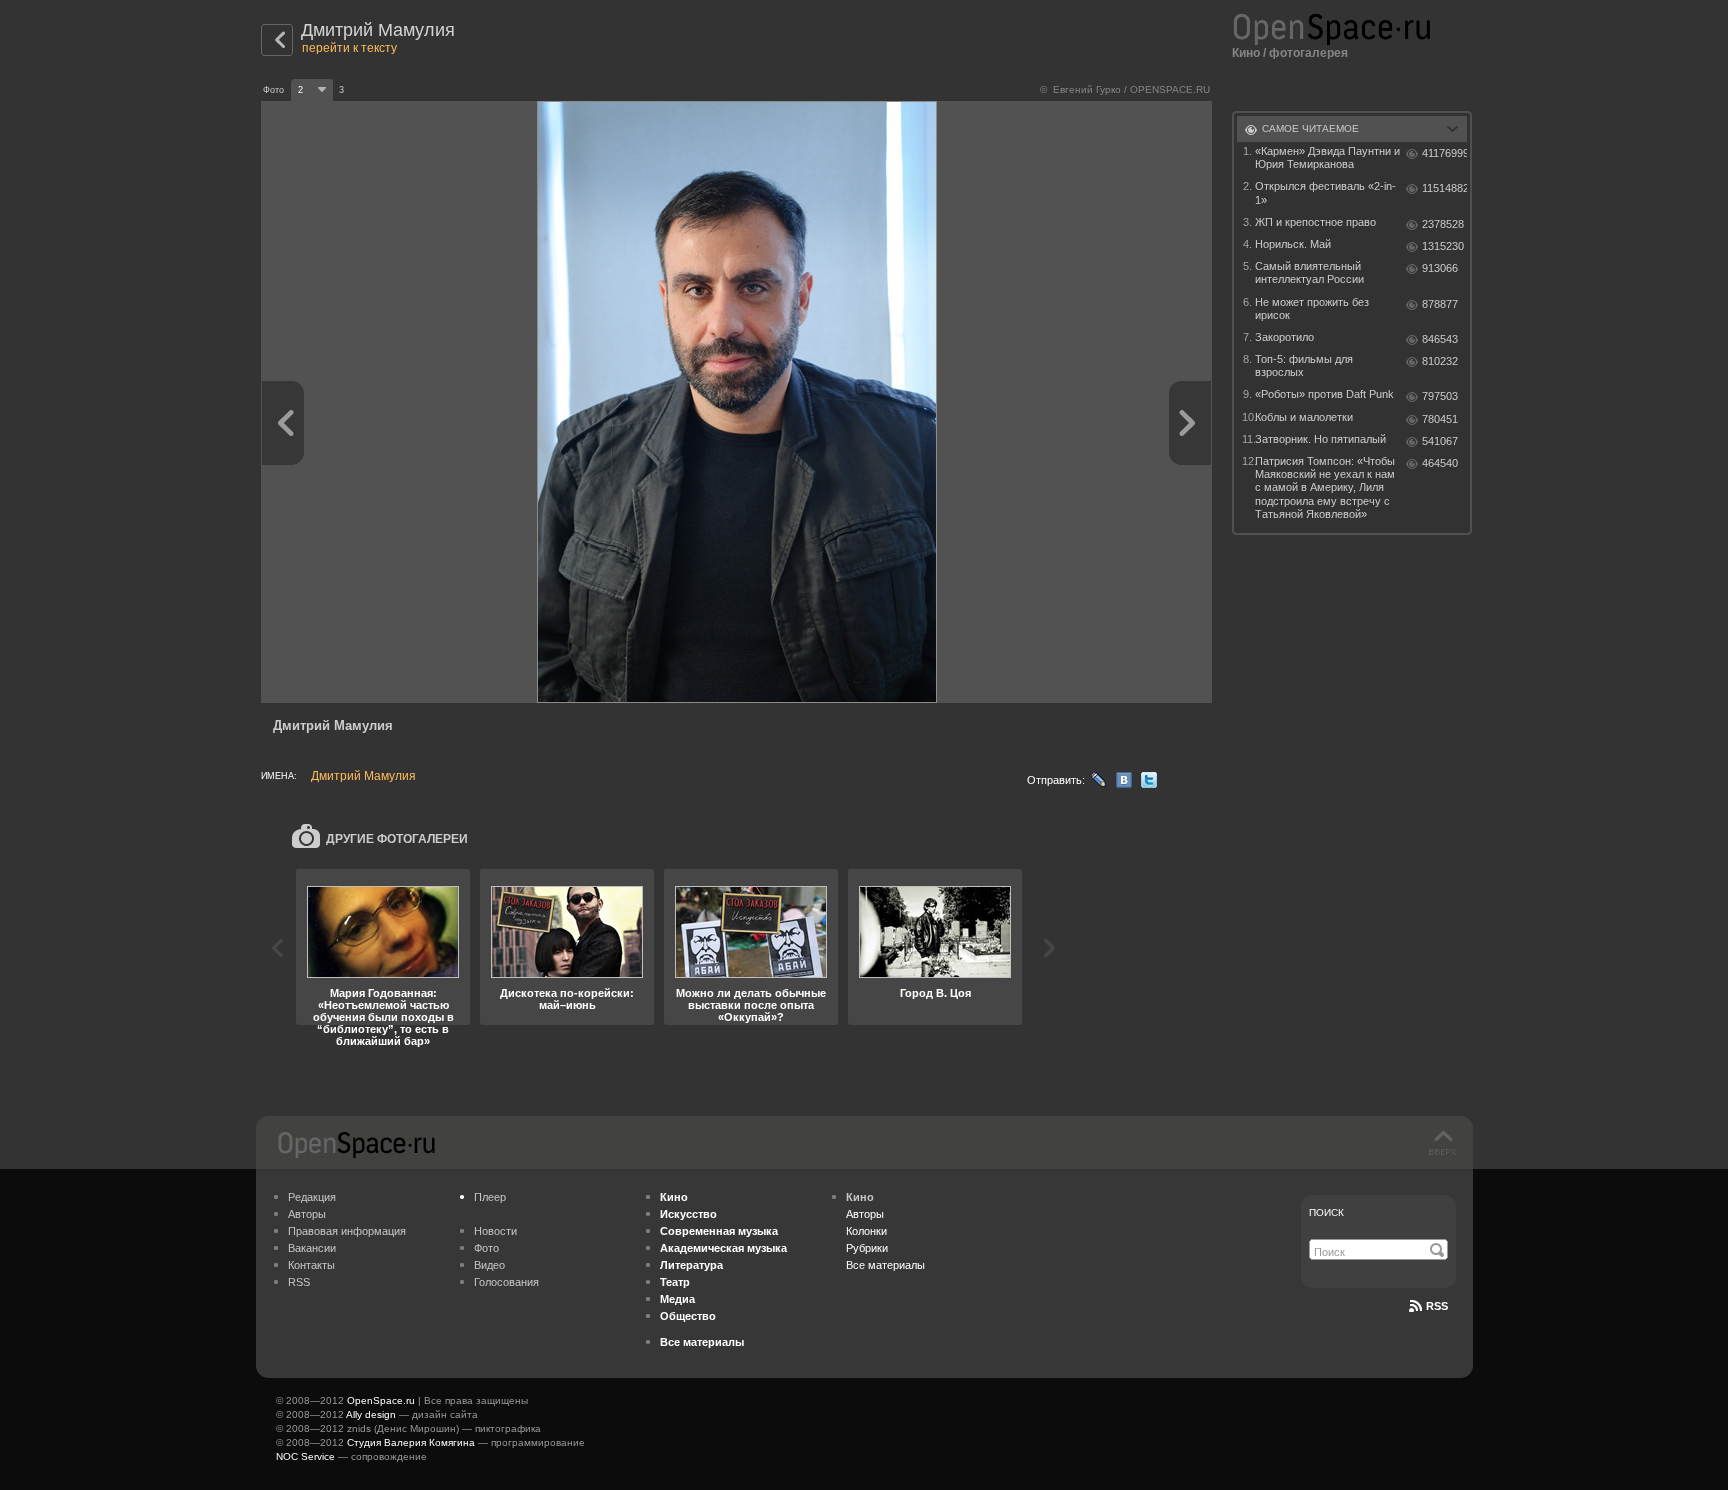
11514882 (1444, 188)
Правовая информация (347, 1231)
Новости (495, 1231)
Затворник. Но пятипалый (1320, 439)
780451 (1440, 419)
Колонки (866, 1231)
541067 (1440, 441)
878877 (1440, 304)
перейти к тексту (349, 48)
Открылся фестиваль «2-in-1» (1325, 192)
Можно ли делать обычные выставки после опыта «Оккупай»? (751, 1005)
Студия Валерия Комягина (411, 1442)
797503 (1440, 396)
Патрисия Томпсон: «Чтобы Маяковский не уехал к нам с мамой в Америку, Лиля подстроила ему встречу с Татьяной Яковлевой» (1325, 487)
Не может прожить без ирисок (1312, 308)
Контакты (311, 1265)
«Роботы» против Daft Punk (1324, 394)
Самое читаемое (1310, 128)
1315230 (1443, 246)
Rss (1437, 1306)
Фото (486, 1248)
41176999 (1444, 153)
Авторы (307, 1214)
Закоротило (1284, 337)
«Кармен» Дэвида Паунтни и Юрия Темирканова (1327, 157)
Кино (1246, 53)
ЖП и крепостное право (1315, 222)
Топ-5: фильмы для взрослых (1304, 365)
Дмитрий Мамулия (378, 30)
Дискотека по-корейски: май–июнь (567, 999)
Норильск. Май (1293, 244)
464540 (1440, 463)
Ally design (371, 1414)
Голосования (506, 1282)
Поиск (1326, 1212)
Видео (489, 1265)
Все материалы (885, 1265)
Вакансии (312, 1248)
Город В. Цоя (935, 993)
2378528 (1443, 224)
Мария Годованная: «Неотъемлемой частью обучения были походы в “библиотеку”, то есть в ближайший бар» (383, 1017)
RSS (299, 1282)
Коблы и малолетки (1304, 417)
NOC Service (305, 1456)
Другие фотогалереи (397, 839)
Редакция (312, 1197)
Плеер (490, 1197)
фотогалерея (1308, 53)
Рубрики (867, 1248)
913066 (1440, 268)
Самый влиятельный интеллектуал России (1309, 272)
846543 (1440, 339)
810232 (1440, 361)
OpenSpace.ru (381, 1400)
